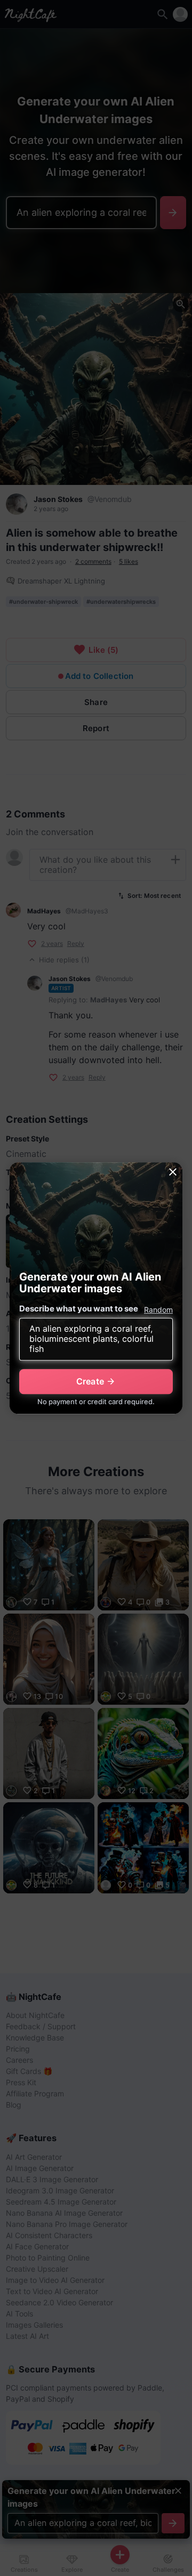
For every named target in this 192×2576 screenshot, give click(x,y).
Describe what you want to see (79, 1309)
